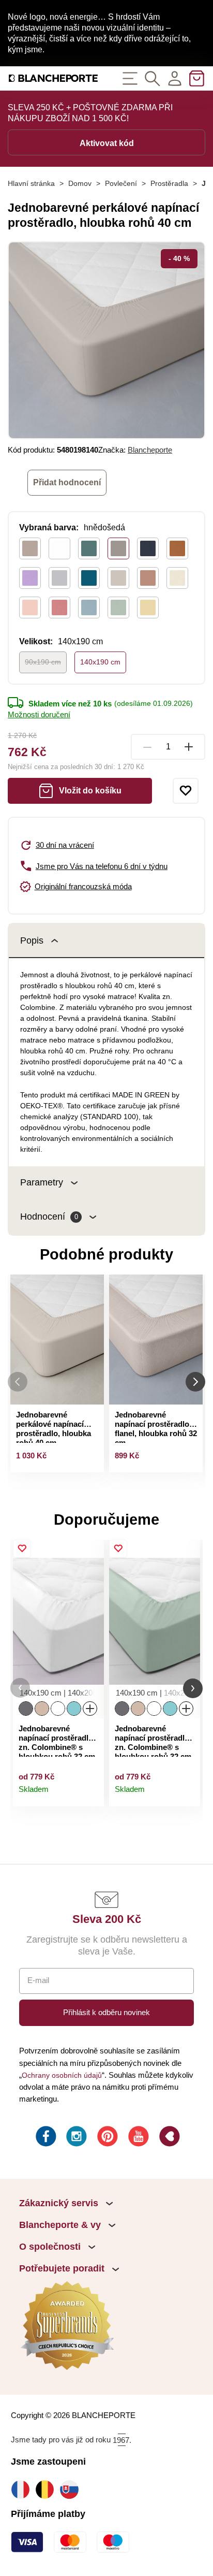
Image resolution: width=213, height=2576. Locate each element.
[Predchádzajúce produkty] (18, 1382)
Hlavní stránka (31, 183)
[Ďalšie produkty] (195, 1382)
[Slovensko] (72, 2489)
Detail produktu (91, 1794)
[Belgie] (47, 2489)
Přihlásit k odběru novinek (106, 2012)
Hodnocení (49, 1217)
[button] (20, 1688)
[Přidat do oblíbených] (186, 791)
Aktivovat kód (107, 143)
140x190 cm (100, 662)
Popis (32, 940)
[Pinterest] (106, 2138)
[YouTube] (138, 2138)
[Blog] (169, 2138)
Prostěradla (169, 183)
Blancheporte (150, 450)
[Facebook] (45, 2138)
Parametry (42, 1182)
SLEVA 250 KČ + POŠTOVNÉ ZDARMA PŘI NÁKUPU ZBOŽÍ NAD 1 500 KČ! (90, 113)
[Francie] (23, 2489)
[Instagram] (75, 2138)
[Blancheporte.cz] (53, 78)
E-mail (38, 1980)
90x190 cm (43, 662)
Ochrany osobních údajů (62, 2075)
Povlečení (121, 183)
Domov (80, 183)
